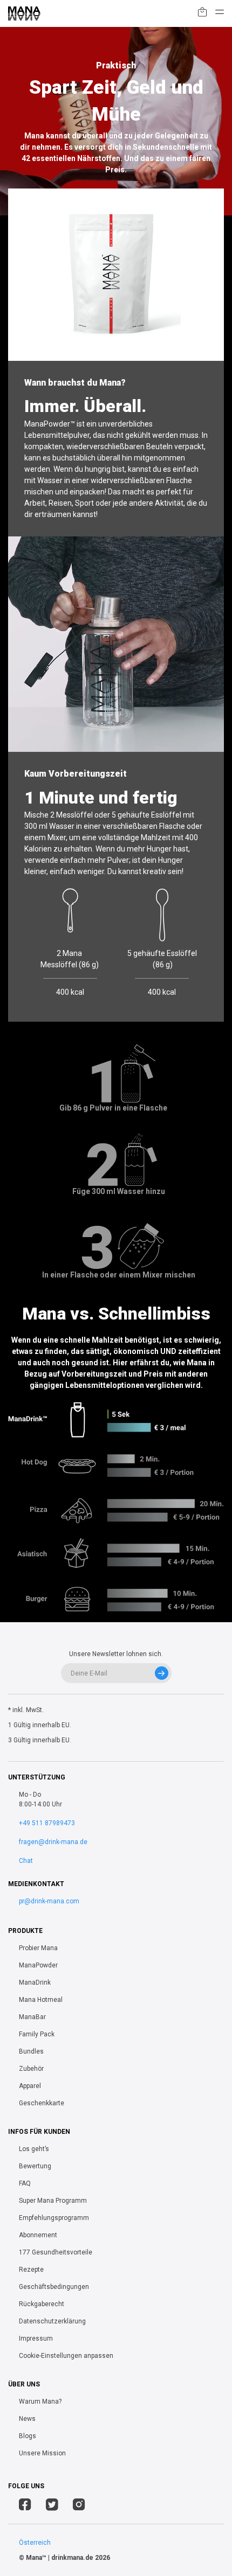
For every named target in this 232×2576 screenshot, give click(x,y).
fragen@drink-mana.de (53, 1842)
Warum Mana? (40, 2402)
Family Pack (37, 2034)
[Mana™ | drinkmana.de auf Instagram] (79, 2506)
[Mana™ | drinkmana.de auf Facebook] (25, 2506)
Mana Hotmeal (41, 2000)
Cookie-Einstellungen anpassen (66, 2356)
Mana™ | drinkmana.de (60, 2558)
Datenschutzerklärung (52, 2321)
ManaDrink (35, 1982)
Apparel (30, 2086)
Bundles (31, 2051)
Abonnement (38, 2235)
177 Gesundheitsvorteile (56, 2252)
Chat (26, 1861)
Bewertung (35, 2166)
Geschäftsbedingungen (54, 2287)
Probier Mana (38, 1948)
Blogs (28, 2436)
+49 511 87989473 (47, 1823)
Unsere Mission (42, 2453)
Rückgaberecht (42, 2304)
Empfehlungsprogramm (54, 2218)
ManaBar (32, 2017)
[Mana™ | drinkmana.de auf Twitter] (52, 2506)
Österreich (35, 2543)
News (27, 2419)
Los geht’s (34, 2149)
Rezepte (31, 2270)
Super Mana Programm (53, 2201)
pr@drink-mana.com (49, 1901)
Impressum (36, 2338)
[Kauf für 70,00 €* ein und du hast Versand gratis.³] (202, 14)
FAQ (25, 2183)
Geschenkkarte (42, 2103)
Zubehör (31, 2069)
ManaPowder (38, 1965)
